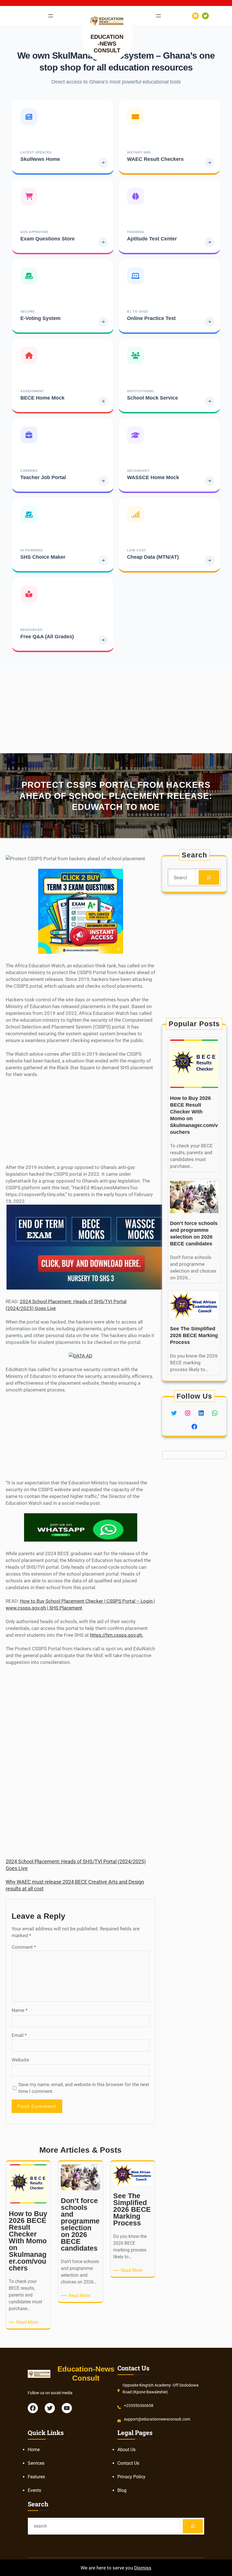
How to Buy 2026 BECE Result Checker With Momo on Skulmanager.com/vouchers (194, 1115)
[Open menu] (51, 16)
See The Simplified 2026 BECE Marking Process (194, 1335)
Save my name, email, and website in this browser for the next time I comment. (84, 2088)
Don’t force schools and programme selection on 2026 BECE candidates (194, 1233)
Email (19, 2035)
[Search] (209, 877)
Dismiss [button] (143, 2568)
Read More (28, 2322)
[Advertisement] (116, 709)
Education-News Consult (107, 44)
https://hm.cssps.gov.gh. (117, 1635)
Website (20, 2060)
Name (20, 2010)
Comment (24, 1947)
